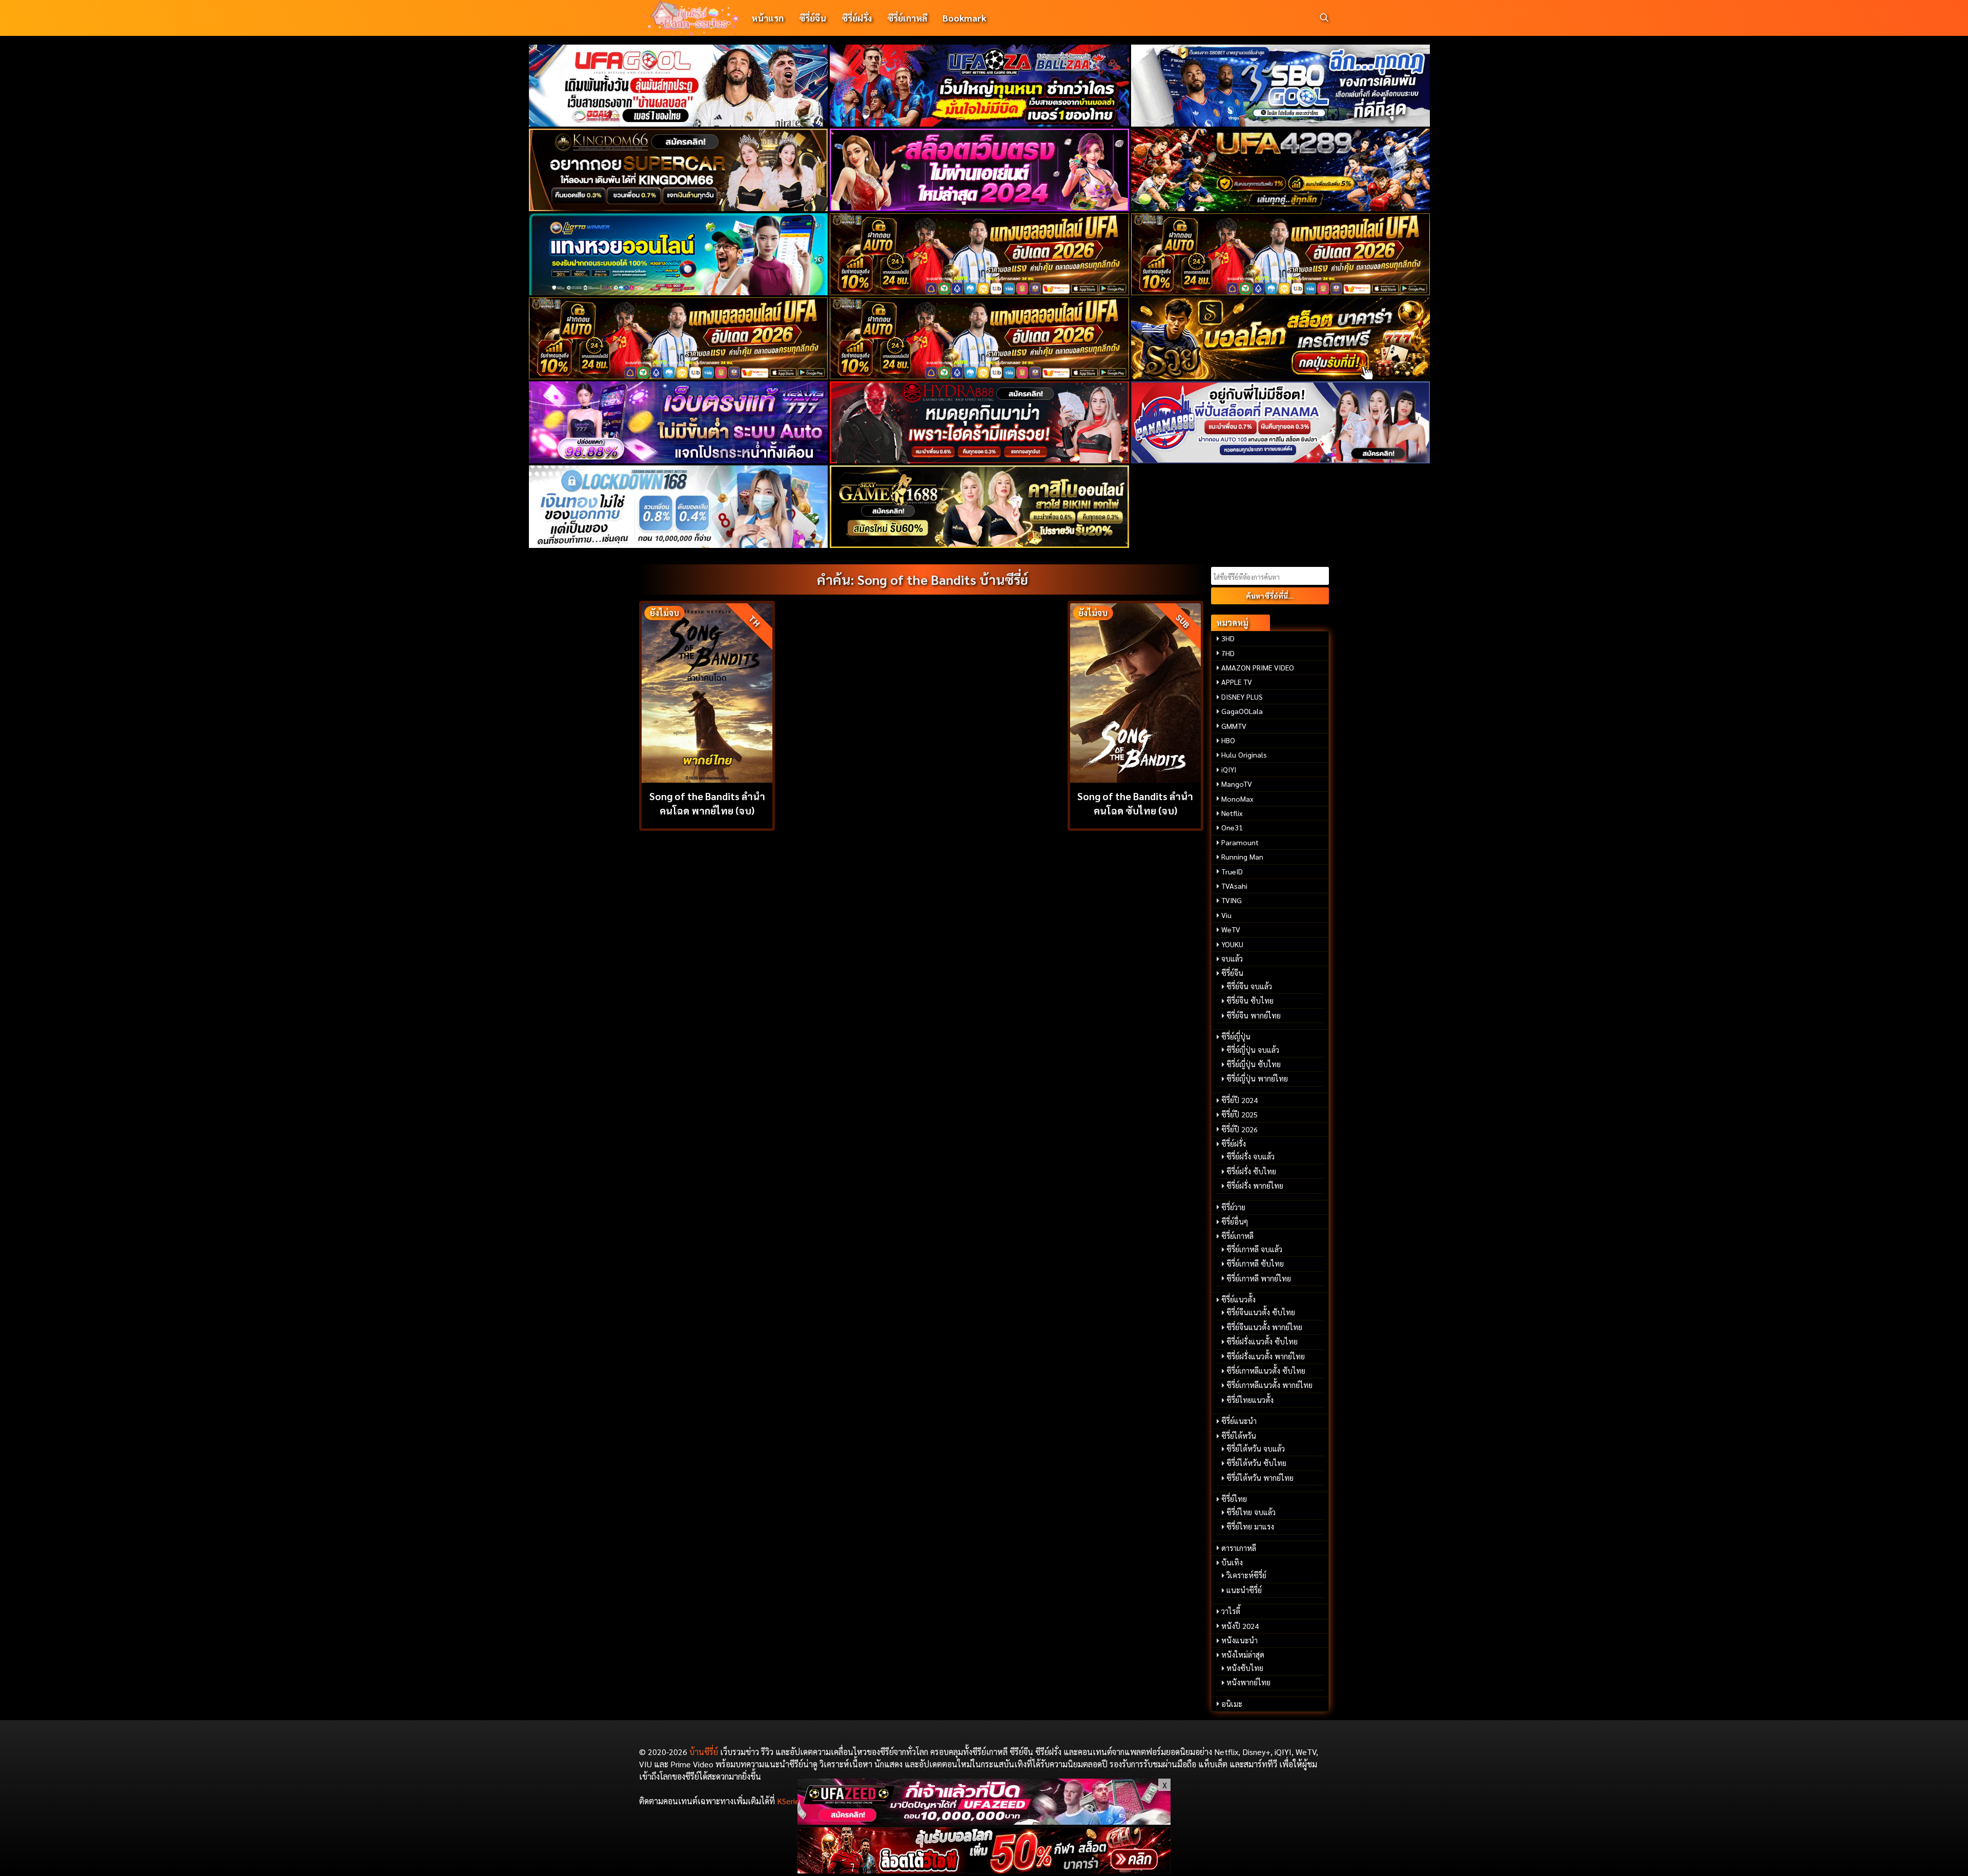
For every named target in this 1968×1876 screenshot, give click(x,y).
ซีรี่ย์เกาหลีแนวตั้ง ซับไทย (1266, 1371)
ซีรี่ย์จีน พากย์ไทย (1254, 1015)
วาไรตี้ (1231, 1611)
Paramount (1240, 842)
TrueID (1232, 871)
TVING (1232, 900)
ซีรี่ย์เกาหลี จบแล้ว (1254, 1249)
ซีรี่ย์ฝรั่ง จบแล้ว (1250, 1156)
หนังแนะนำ (1239, 1640)
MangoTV (1237, 784)
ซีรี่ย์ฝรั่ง (857, 18)
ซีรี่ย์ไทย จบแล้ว (1251, 1512)
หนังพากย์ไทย (1248, 1682)
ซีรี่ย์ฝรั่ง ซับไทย (1251, 1171)
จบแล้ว (1232, 959)
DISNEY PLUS (1242, 697)
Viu (1226, 915)
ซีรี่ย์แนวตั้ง (1238, 1299)
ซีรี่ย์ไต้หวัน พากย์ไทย (1260, 1478)
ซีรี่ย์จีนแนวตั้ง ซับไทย (1261, 1312)
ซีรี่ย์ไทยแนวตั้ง (1250, 1400)
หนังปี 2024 (1240, 1626)
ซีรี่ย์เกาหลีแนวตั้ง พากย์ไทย (1269, 1385)
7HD (1228, 653)
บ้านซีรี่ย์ (704, 1752)
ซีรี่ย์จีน (813, 18)
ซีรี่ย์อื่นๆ (1235, 1221)
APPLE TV (1237, 682)
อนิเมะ (1232, 1704)
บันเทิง (1232, 1562)
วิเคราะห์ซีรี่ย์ (1246, 1575)
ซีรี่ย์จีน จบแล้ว (1249, 986)
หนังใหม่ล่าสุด (1243, 1655)
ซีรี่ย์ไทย (1234, 1499)
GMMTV (1234, 726)
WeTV (1231, 929)
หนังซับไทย (1245, 1668)
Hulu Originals (1244, 755)
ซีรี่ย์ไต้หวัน (1239, 1436)
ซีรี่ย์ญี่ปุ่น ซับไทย (1254, 1064)
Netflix (1232, 813)
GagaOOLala (1242, 711)
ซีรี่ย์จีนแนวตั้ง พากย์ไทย (1264, 1327)
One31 (1232, 827)
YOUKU (1232, 944)
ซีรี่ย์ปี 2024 (1239, 1100)
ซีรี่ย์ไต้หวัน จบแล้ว (1256, 1449)
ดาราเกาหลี (1239, 1548)
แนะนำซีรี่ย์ (1244, 1590)
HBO (1228, 740)
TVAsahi (1234, 886)
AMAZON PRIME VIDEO (1258, 667)
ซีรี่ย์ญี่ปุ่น (1236, 1036)
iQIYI (1229, 769)
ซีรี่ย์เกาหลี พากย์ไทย (1259, 1278)
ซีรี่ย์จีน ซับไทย (1250, 1001)
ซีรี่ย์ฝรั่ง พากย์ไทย (1255, 1186)
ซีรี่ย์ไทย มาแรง (1250, 1526)
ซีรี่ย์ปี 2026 (1239, 1129)
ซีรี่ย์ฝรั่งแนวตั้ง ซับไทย (1262, 1341)
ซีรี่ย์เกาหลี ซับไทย (1255, 1263)
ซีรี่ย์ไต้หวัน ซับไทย (1256, 1463)
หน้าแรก (767, 18)
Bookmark (964, 18)
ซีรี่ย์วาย (1233, 1207)
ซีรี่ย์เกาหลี (907, 18)
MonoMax (1237, 799)
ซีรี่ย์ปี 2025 (1239, 1114)
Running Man (1242, 857)
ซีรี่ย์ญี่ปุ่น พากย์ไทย (1257, 1078)
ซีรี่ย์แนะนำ (1239, 1421)
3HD (1228, 638)
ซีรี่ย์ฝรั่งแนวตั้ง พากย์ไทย (1266, 1356)
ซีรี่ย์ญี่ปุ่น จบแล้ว (1253, 1050)
